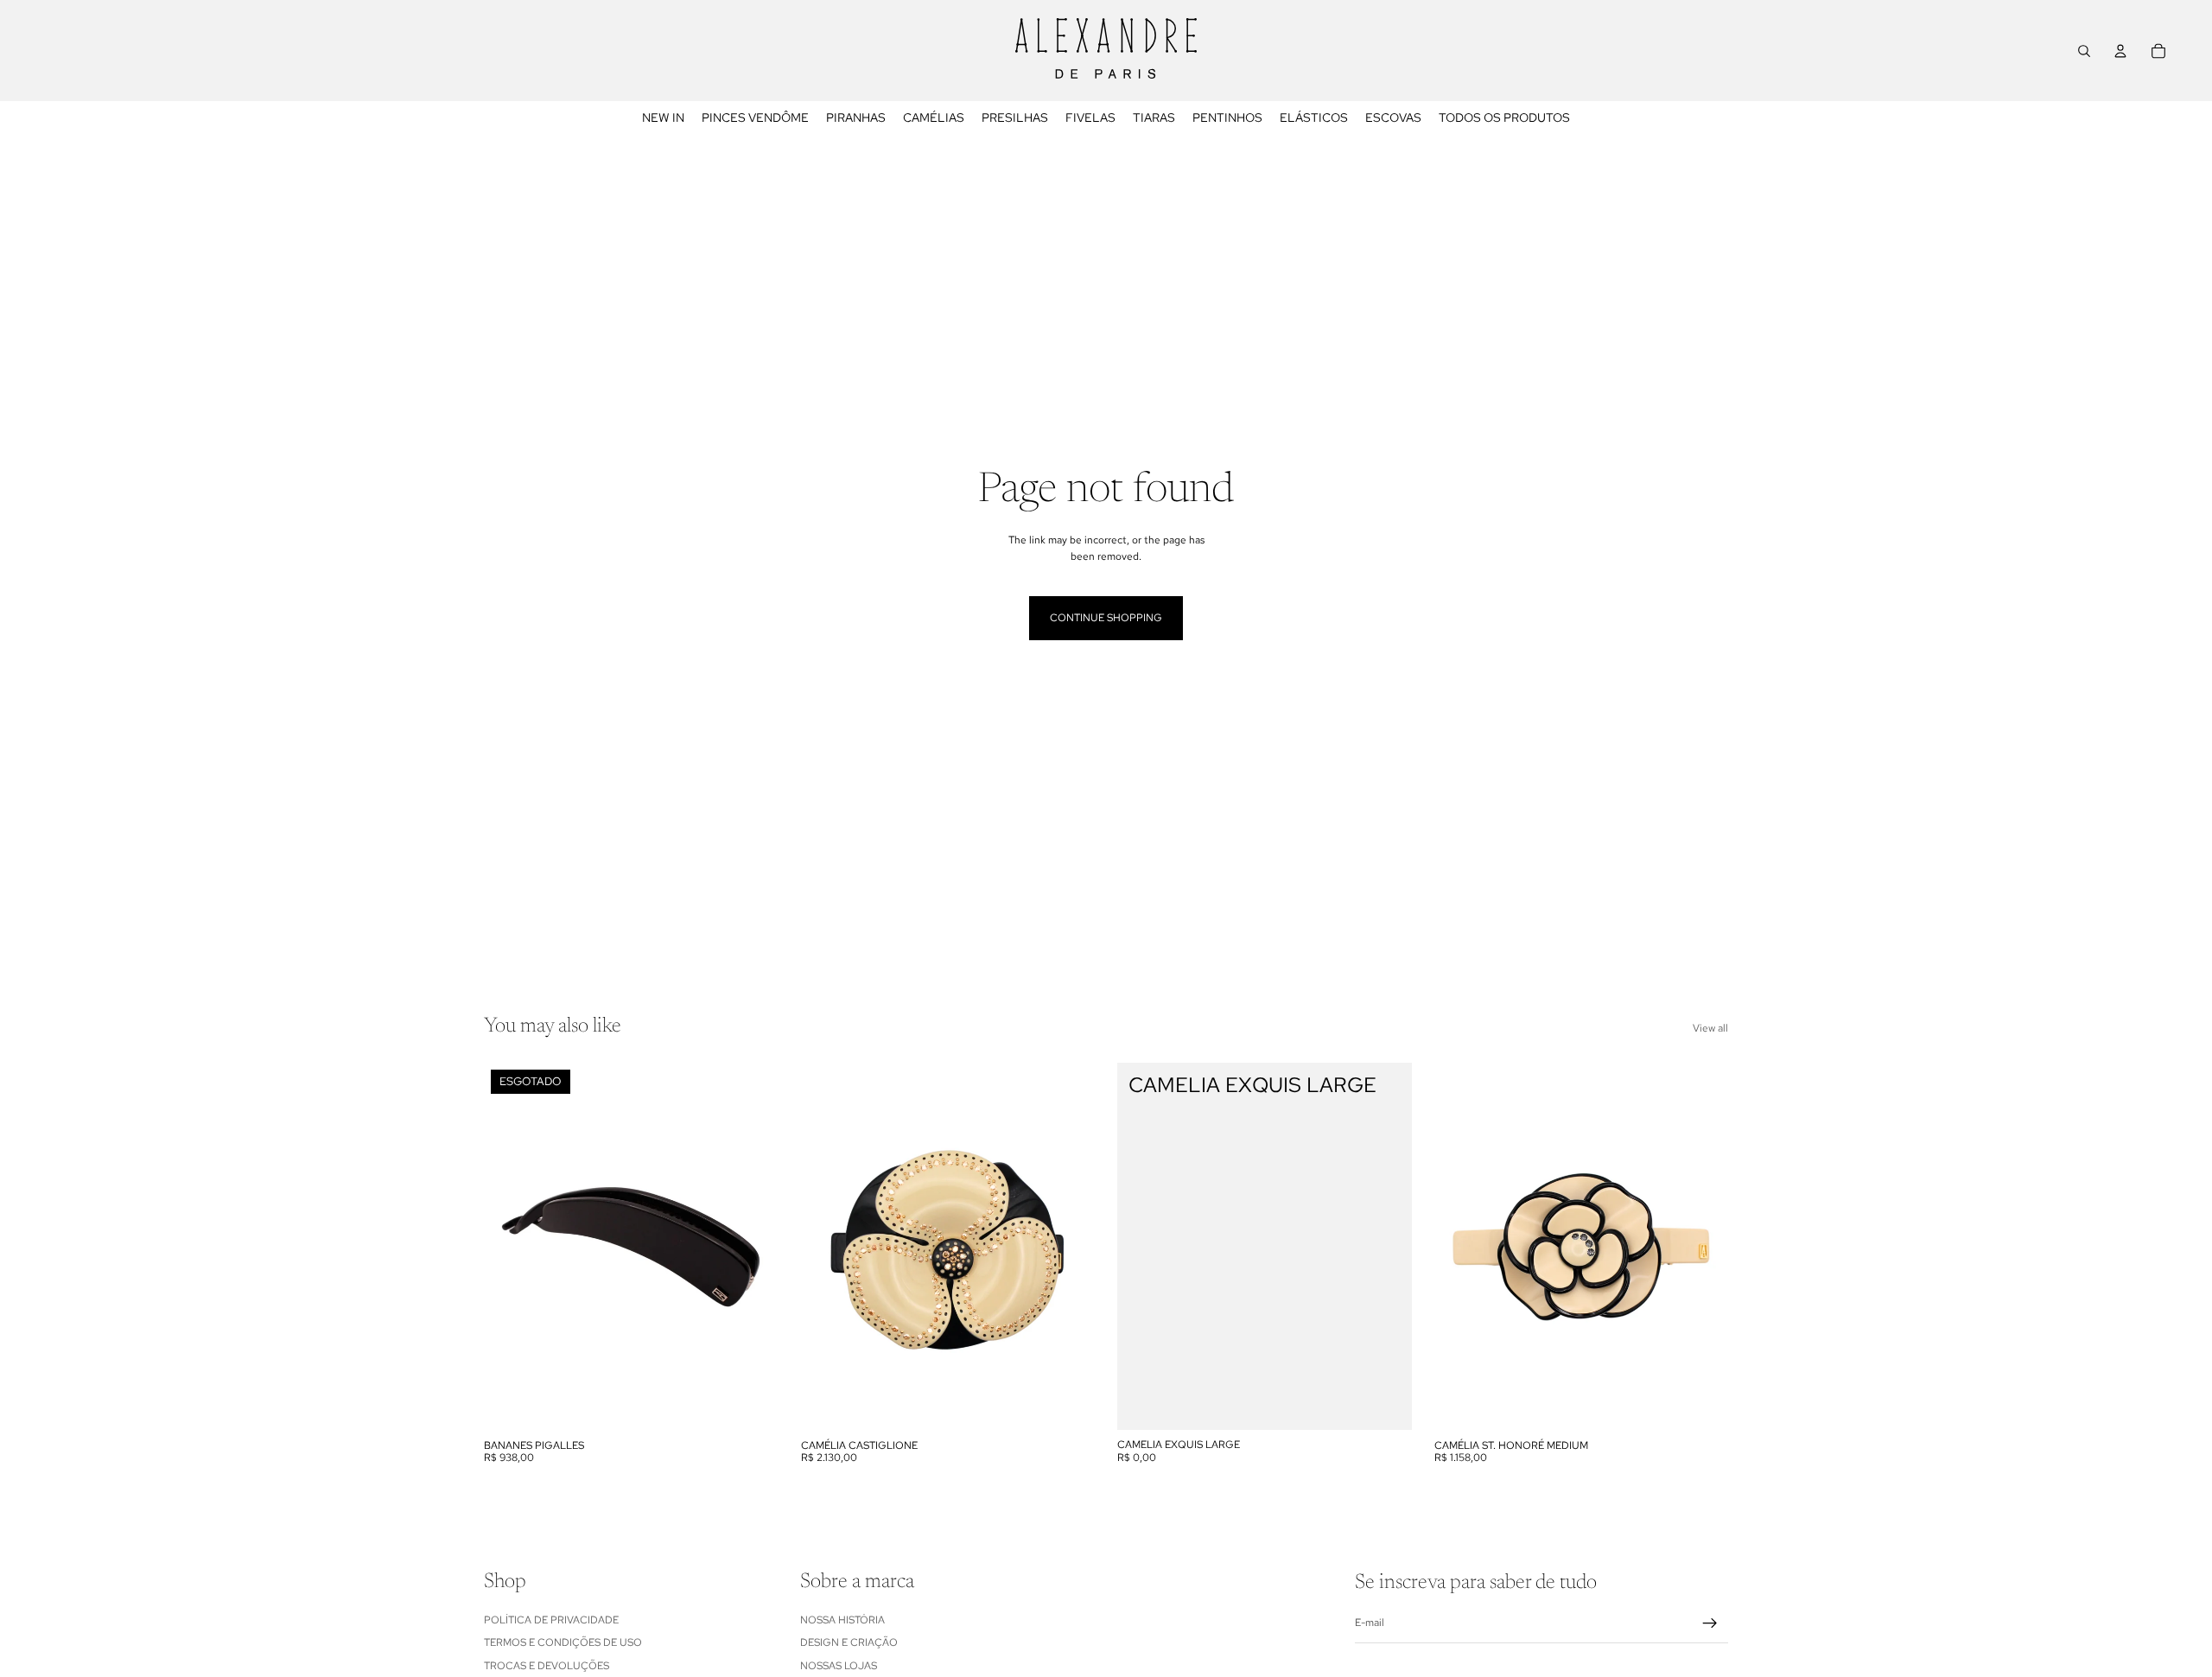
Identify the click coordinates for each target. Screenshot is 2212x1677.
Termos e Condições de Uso (563, 1642)
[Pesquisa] (2084, 51)
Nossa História (842, 1619)
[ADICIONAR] (1068, 1404)
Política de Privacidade (551, 1619)
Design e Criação (849, 1642)
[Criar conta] (1710, 1623)
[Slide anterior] (510, 1247)
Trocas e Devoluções (547, 1665)
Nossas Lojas (839, 1665)
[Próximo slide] (753, 1247)
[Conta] (2120, 51)
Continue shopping (1106, 618)
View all (1710, 1028)
